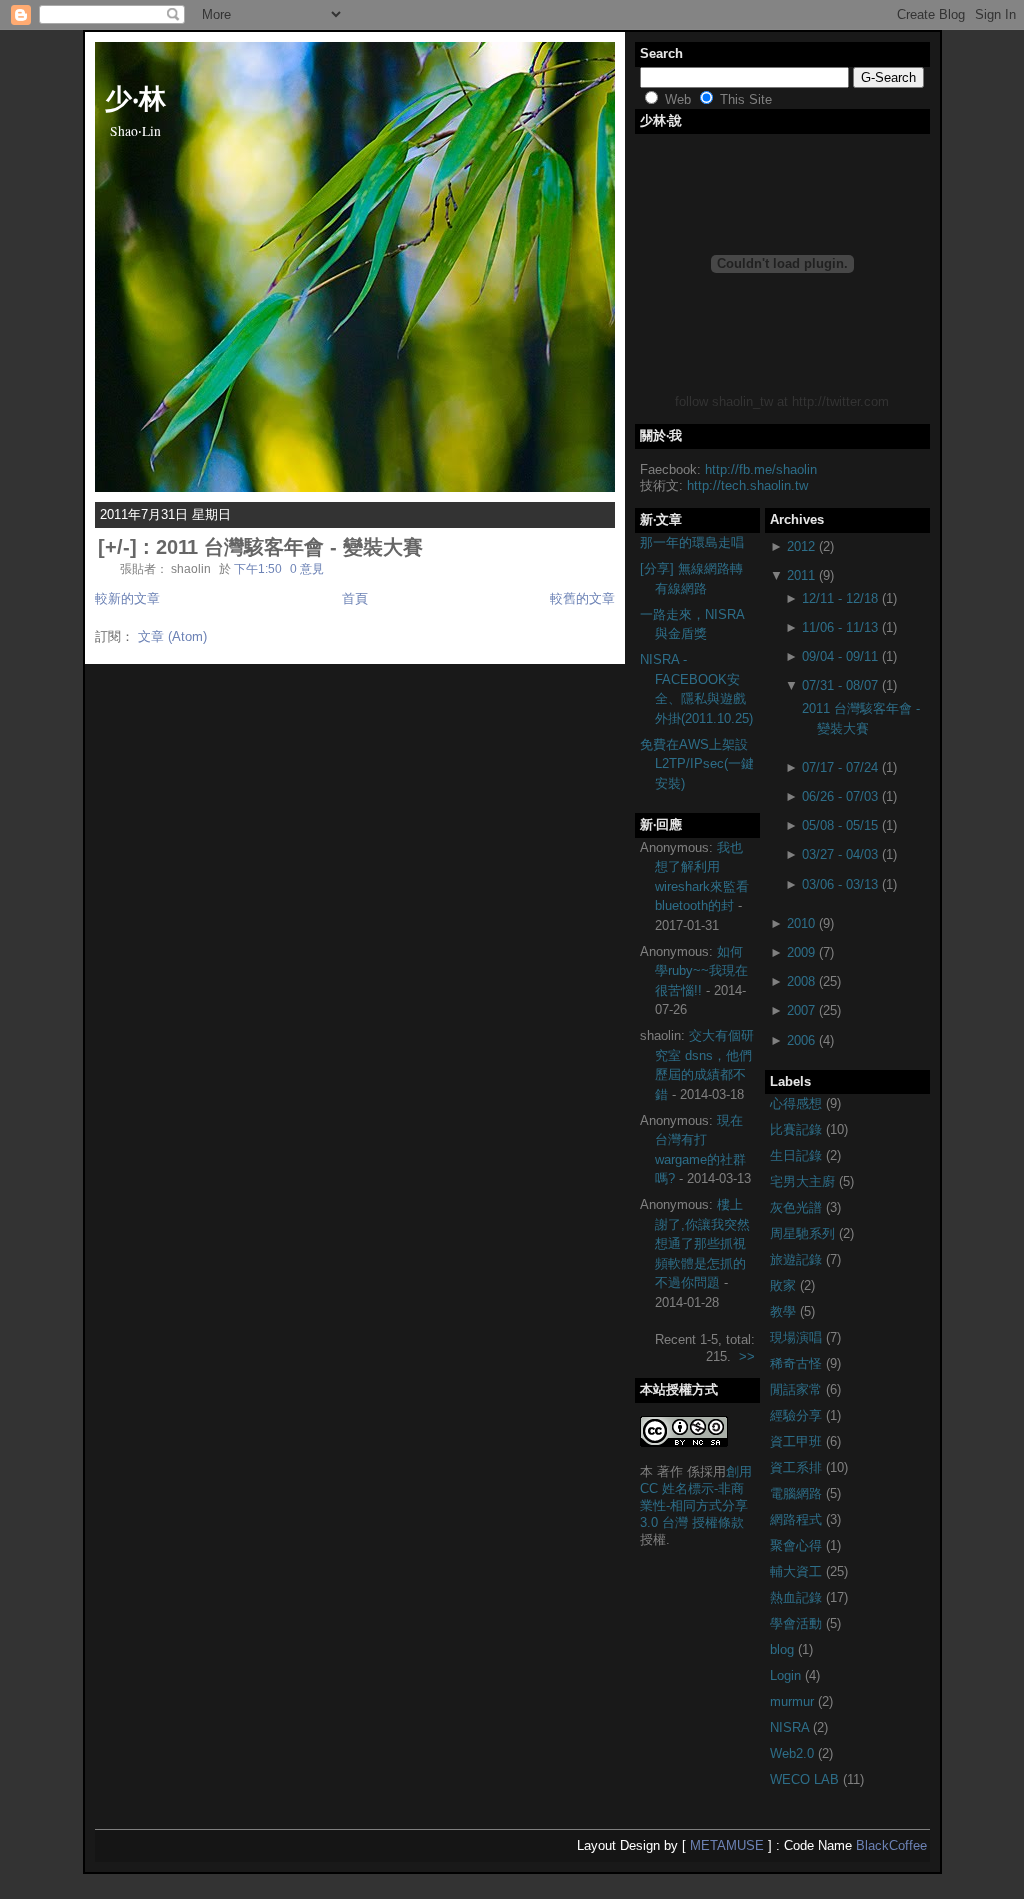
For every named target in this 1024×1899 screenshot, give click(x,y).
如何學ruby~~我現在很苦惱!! (701, 971)
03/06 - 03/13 (840, 884)
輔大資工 (798, 1571)
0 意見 (307, 568)
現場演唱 (798, 1337)
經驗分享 (798, 1415)
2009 (801, 952)
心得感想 (798, 1103)
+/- (117, 547)
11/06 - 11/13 (840, 627)
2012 (801, 546)
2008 (801, 981)
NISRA (791, 1727)
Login (787, 1675)
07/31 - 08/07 (840, 685)
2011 (801, 575)
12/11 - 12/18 (840, 598)
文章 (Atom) (172, 636)
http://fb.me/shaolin (761, 469)
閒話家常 (798, 1389)
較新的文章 (127, 598)
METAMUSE (727, 1845)
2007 (801, 1010)
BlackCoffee (891, 1845)
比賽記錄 (798, 1129)
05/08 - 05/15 (840, 825)
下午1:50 (258, 568)
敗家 (785, 1285)
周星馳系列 (804, 1233)
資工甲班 (798, 1441)
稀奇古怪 (798, 1363)
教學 (785, 1311)
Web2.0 (794, 1753)
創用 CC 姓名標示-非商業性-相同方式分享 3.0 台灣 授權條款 (696, 1497)
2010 (801, 923)
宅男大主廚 (804, 1181)
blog (784, 1649)
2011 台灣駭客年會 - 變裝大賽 (289, 547)
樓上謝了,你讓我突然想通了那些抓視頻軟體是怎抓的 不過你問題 (702, 1243)
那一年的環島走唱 (692, 542)
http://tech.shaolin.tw (747, 485)
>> (747, 1356)
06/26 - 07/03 (840, 796)
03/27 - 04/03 (840, 854)
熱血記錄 (798, 1597)
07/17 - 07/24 (840, 767)
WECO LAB (806, 1779)
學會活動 (798, 1623)
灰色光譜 (798, 1207)
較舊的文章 (582, 598)
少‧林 (135, 97)
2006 (801, 1040)
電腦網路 (798, 1493)
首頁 (355, 598)
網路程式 (798, 1519)
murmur (794, 1701)
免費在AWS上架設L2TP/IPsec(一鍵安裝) (697, 764)
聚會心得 (798, 1545)
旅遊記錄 (798, 1259)
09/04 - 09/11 (840, 656)
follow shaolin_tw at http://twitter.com (782, 401)
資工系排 (798, 1467)
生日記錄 (798, 1155)
